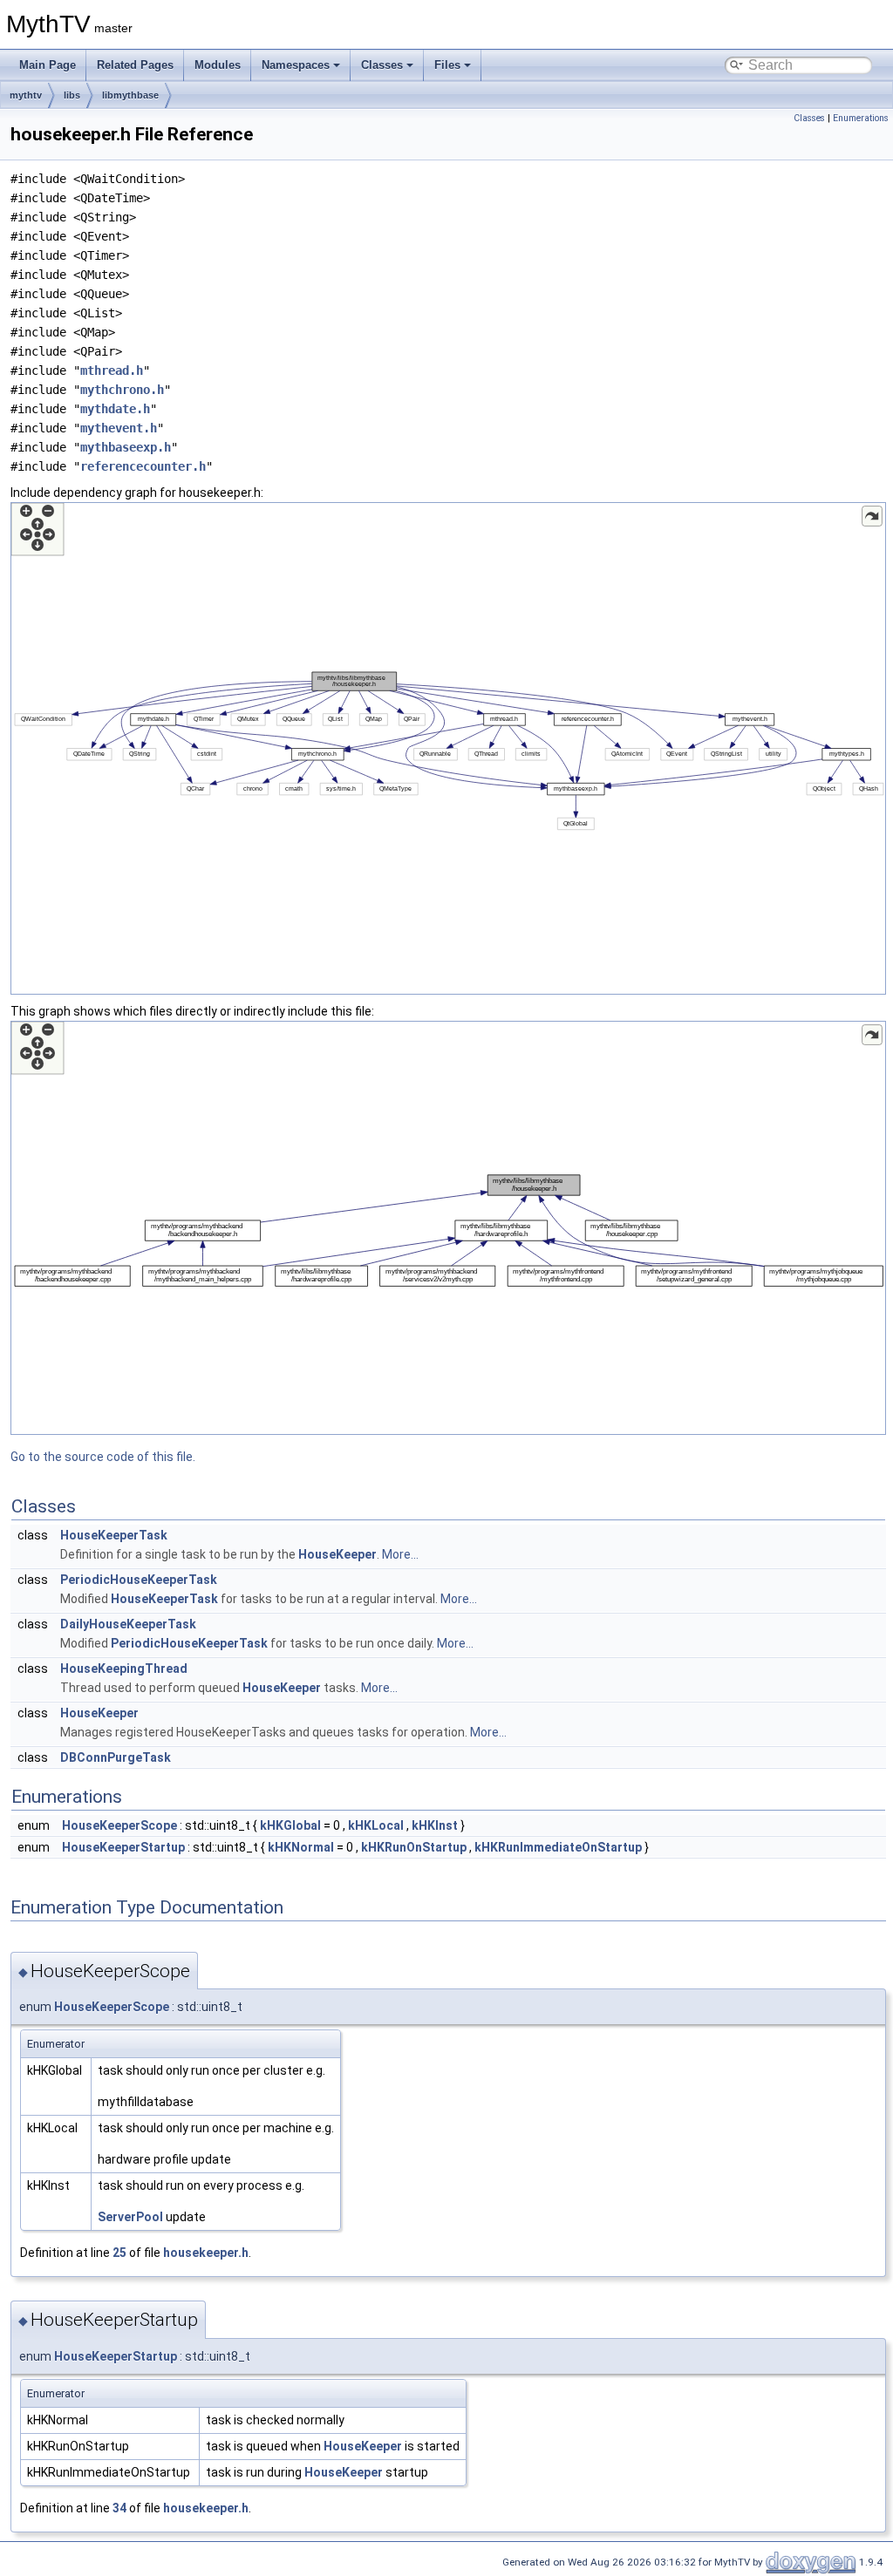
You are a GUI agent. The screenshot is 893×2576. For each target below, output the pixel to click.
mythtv (26, 95)
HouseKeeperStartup (123, 1847)
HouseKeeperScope (119, 1825)
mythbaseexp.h (126, 447)
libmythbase (130, 95)
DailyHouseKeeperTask (128, 1624)
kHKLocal (376, 1825)
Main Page (48, 65)
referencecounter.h (143, 466)
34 (119, 2508)
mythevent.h (119, 428)
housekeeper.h (206, 2253)
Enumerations (861, 118)
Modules (218, 65)
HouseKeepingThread (124, 1669)
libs (72, 95)
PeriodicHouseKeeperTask (139, 1580)
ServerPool (130, 2217)
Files (447, 65)
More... (400, 1554)
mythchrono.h (122, 390)
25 (119, 2253)
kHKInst (435, 1825)
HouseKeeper (337, 1554)
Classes (382, 65)
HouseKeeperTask (114, 1535)
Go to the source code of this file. (103, 1457)
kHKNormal (301, 1847)
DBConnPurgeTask (116, 1757)
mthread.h (112, 370)
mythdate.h (115, 409)
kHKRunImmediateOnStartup (558, 1847)
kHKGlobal (290, 1825)
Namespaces (296, 65)
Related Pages (135, 65)
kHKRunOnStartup (414, 1847)
